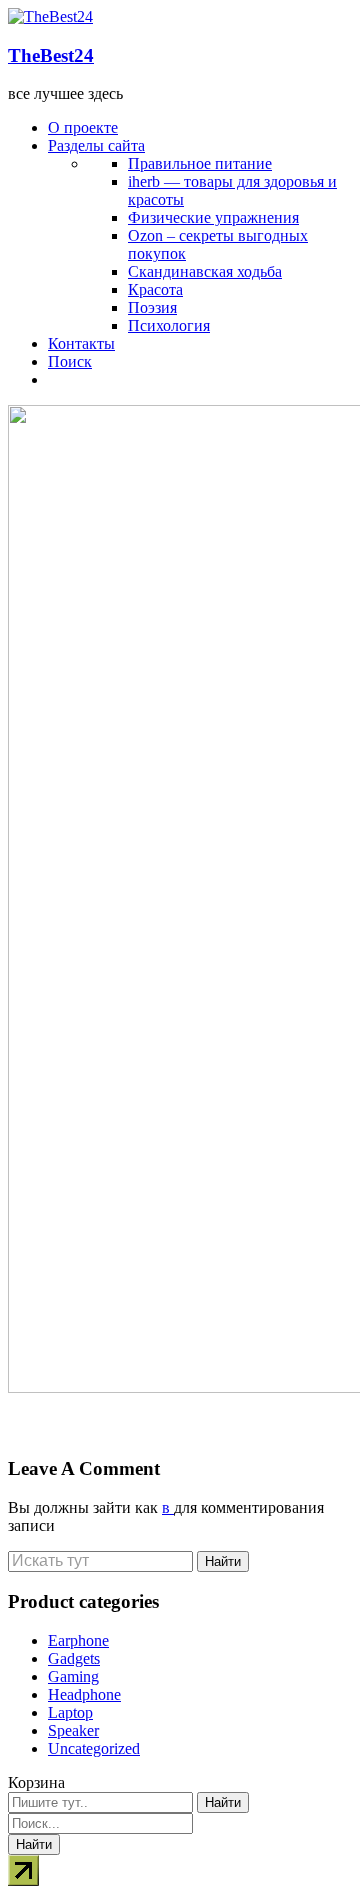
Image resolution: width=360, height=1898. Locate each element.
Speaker (73, 1730)
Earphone (78, 1640)
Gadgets (74, 1658)
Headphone (84, 1694)
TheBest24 (51, 55)
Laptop (70, 1712)
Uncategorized (94, 1748)
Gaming (73, 1676)
